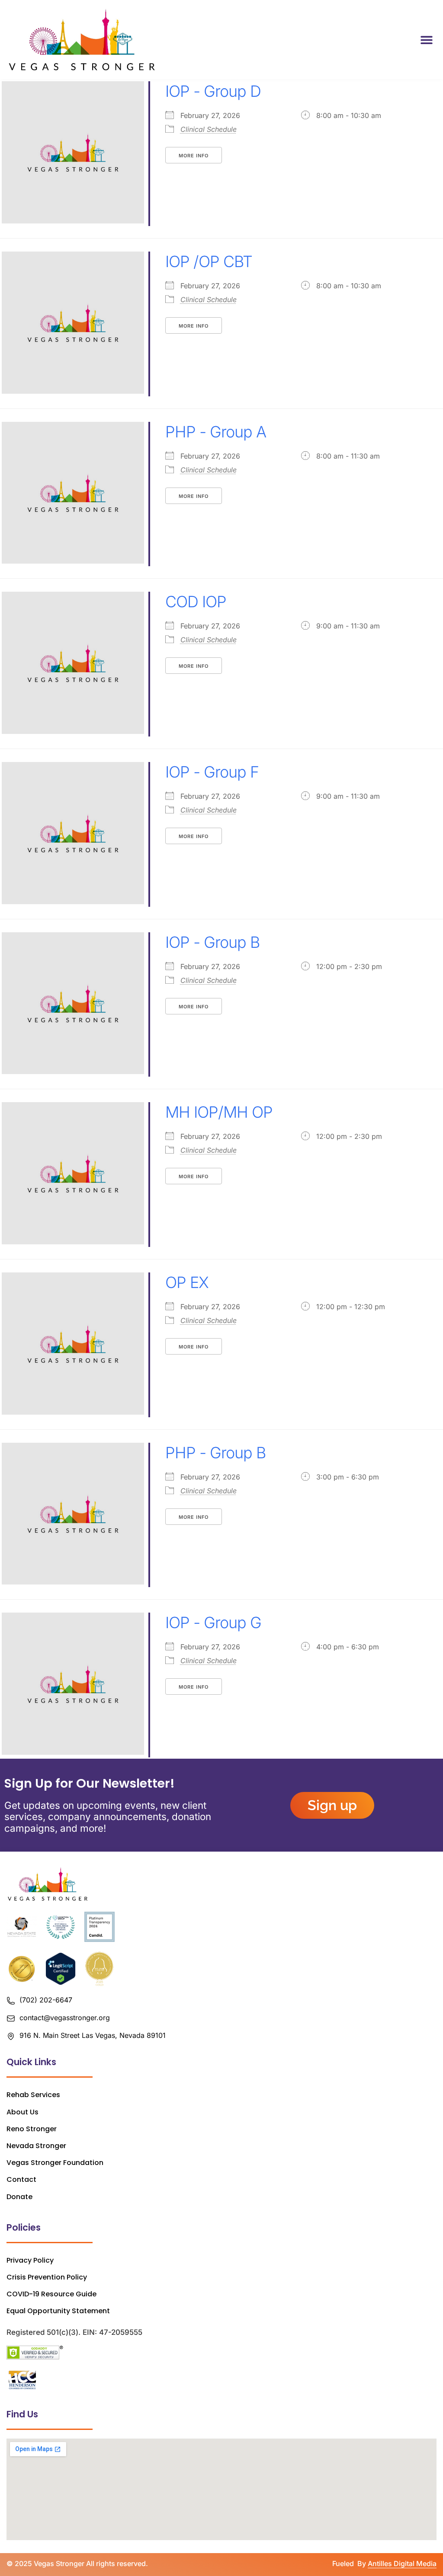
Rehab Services (33, 2095)
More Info (194, 156)
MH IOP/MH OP (219, 1112)
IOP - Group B (212, 942)
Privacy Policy (30, 2260)
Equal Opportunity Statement (58, 2311)
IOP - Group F (212, 772)
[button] (427, 40)
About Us (22, 2112)
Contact (21, 2179)
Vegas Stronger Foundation (55, 2163)
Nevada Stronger (36, 2146)
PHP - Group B (215, 1453)
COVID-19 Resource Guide (51, 2294)
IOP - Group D (213, 91)
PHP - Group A (216, 432)
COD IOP (196, 602)
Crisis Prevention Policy (47, 2277)
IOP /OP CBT (209, 261)
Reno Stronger (32, 2129)
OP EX (187, 1282)
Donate (19, 2197)
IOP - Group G (213, 1623)
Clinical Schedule (209, 129)
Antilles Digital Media (402, 2563)
